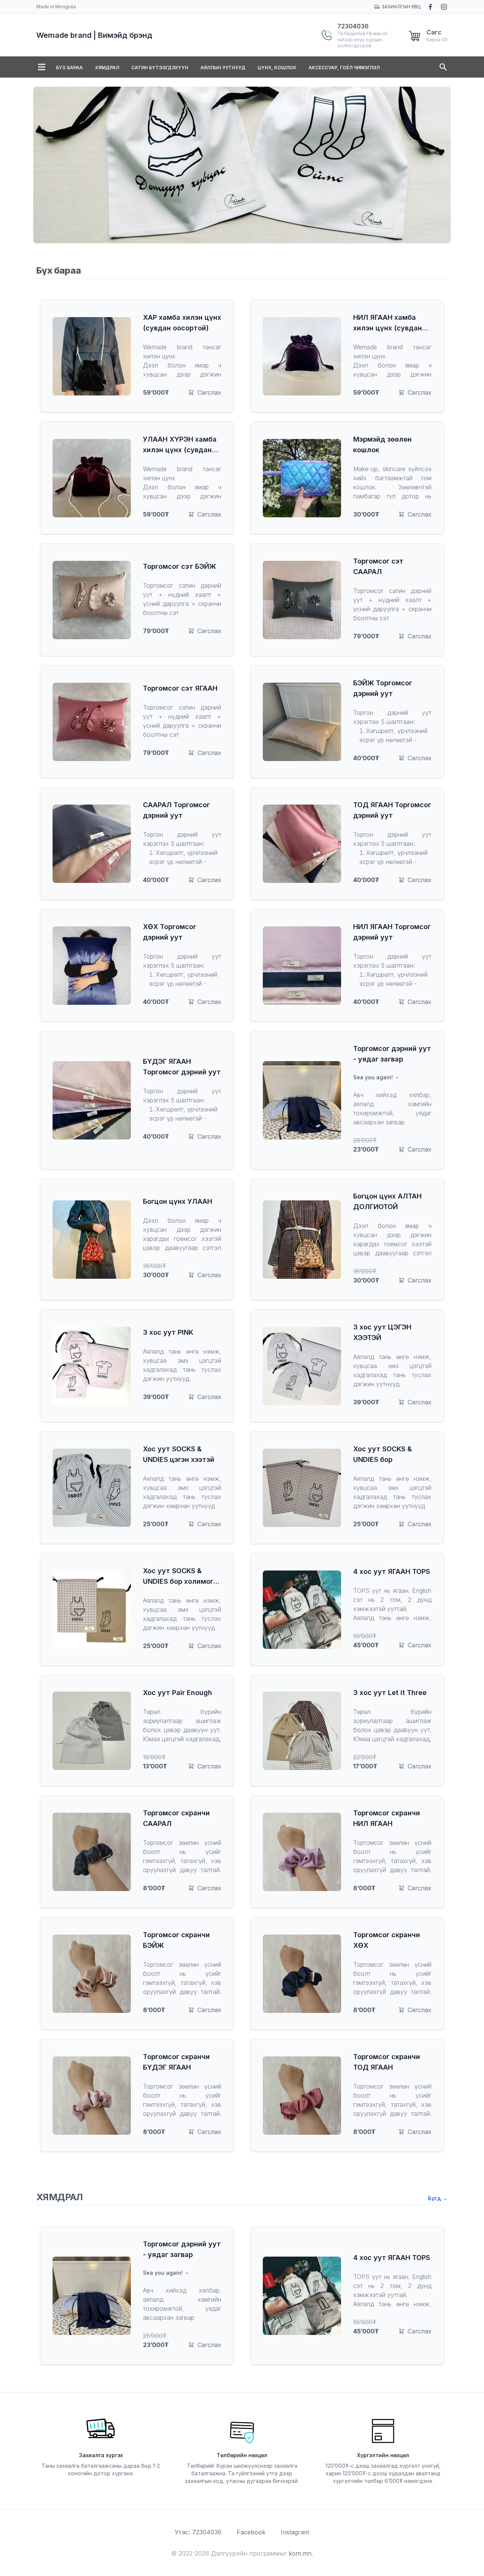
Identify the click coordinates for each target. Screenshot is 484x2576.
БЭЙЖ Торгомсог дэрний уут (383, 688)
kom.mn (300, 2553)
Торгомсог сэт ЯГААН (180, 688)
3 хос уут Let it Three (390, 1693)
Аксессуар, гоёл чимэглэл (344, 68)
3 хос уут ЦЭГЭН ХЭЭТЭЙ (382, 1332)
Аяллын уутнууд (223, 68)
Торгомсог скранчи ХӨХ (387, 1940)
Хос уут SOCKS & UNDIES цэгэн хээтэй (179, 1454)
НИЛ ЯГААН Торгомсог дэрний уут (392, 932)
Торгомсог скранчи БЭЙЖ (176, 1940)
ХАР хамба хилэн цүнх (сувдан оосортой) (182, 323)
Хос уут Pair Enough (178, 1693)
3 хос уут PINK (168, 1332)
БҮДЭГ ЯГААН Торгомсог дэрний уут (182, 1067)
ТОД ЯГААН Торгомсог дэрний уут (392, 810)
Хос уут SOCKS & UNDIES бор (382, 1454)
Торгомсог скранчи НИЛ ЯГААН (387, 1818)
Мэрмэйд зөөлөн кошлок (382, 444)
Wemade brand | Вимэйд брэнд (94, 35)
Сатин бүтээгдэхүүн (160, 68)
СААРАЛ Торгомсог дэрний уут (176, 810)
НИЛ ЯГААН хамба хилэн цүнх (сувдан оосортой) (388, 323)
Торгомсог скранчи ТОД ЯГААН (387, 2062)
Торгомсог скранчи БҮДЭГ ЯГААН (176, 2062)
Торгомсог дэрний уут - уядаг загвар (392, 1054)
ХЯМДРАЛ (107, 68)
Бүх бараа (69, 68)
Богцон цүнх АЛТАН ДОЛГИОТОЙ (387, 1201)
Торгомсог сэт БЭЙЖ (179, 566)
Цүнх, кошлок (277, 68)
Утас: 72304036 (198, 2532)
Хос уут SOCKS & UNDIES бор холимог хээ (178, 1577)
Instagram (295, 2532)
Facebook (251, 2532)
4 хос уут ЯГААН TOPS (392, 1571)
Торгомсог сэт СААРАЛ (378, 566)
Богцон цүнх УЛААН (178, 1201)
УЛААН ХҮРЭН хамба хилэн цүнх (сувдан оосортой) (180, 445)
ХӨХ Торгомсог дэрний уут (170, 932)
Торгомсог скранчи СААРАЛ (176, 1818)
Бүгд (438, 2198)
